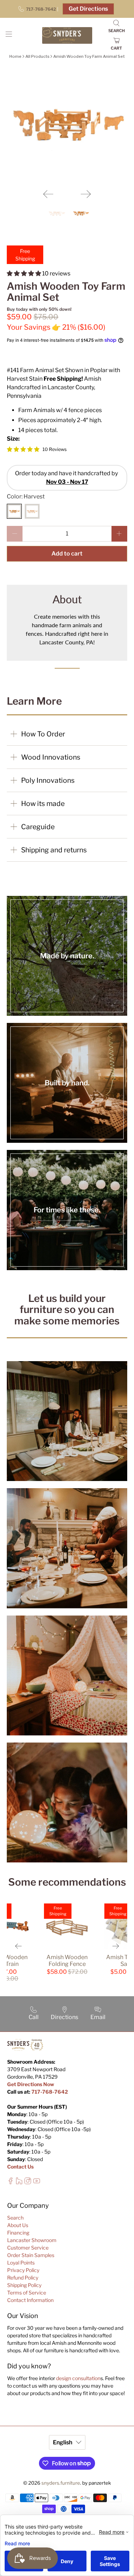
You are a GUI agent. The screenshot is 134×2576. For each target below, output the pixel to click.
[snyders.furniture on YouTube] (37, 2183)
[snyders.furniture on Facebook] (11, 2183)
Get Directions (88, 9)
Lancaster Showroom (32, 2240)
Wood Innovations (51, 757)
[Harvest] (14, 511)
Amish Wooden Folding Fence (67, 1961)
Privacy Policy (23, 2270)
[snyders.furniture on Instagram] (28, 2183)
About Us (18, 2225)
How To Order (43, 734)
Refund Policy (23, 2278)
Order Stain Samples (31, 2255)
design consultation (78, 2378)
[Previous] (48, 194)
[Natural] (32, 511)
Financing (18, 2233)
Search (15, 2218)
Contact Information (30, 2300)
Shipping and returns (54, 850)
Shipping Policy (24, 2285)
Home (15, 56)
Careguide (38, 827)
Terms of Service (27, 2293)
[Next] (86, 194)
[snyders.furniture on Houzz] (19, 2183)
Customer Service (28, 2248)
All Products (37, 56)
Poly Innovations (48, 780)
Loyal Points (21, 2263)
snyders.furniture (61, 2483)
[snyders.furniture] (67, 36)
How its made (43, 803)
